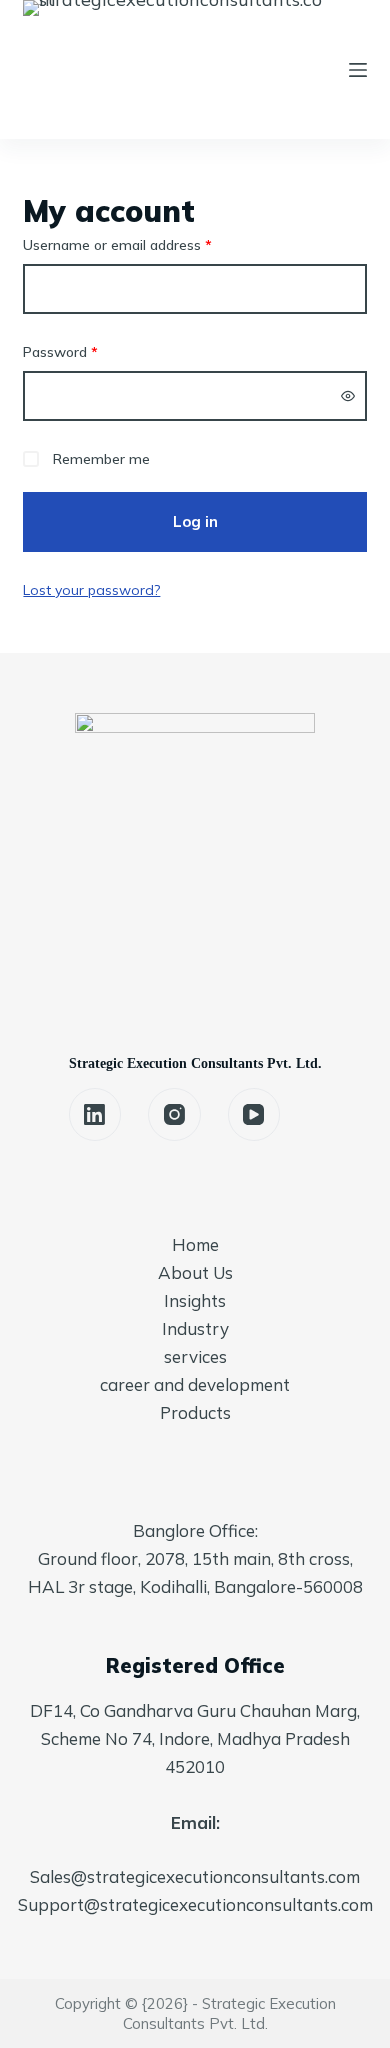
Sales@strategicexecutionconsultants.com (195, 1876)
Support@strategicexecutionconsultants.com (195, 1904)
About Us (195, 1272)
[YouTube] (254, 1114)
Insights (195, 1300)
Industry (195, 1328)
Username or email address (145, 244)
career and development (195, 1384)
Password (88, 351)
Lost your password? (91, 590)
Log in (195, 521)
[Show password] (348, 396)
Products (195, 1412)
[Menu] (358, 70)
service (191, 1356)
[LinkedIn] (95, 1114)
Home (195, 1244)
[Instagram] (174, 1114)
